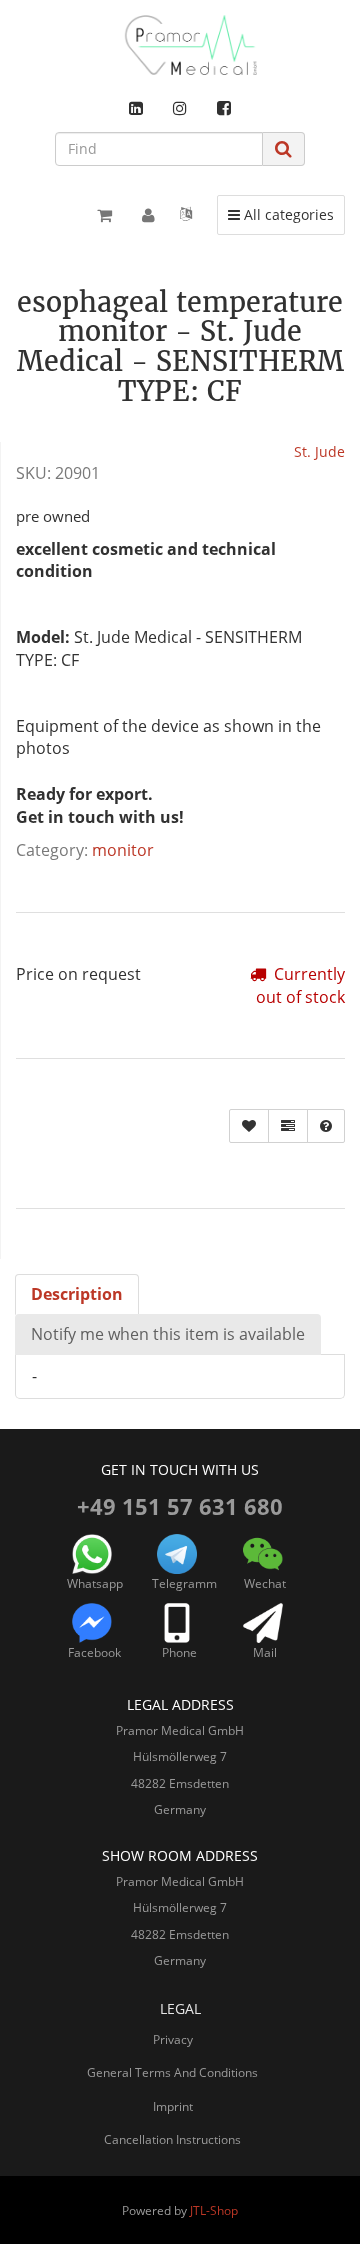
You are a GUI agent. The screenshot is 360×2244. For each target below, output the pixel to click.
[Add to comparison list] (288, 1126)
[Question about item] (326, 1126)
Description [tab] (77, 1294)
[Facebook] (224, 108)
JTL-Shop (214, 2210)
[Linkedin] (136, 108)
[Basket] (104, 215)
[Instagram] (180, 108)
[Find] (283, 148)
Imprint (173, 2106)
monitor (123, 850)
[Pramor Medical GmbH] (180, 45)
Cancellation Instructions (172, 2139)
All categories (286, 214)
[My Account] (148, 215)
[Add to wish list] (249, 1126)
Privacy (173, 2039)
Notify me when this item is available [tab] (168, 1334)
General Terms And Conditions (172, 2072)
